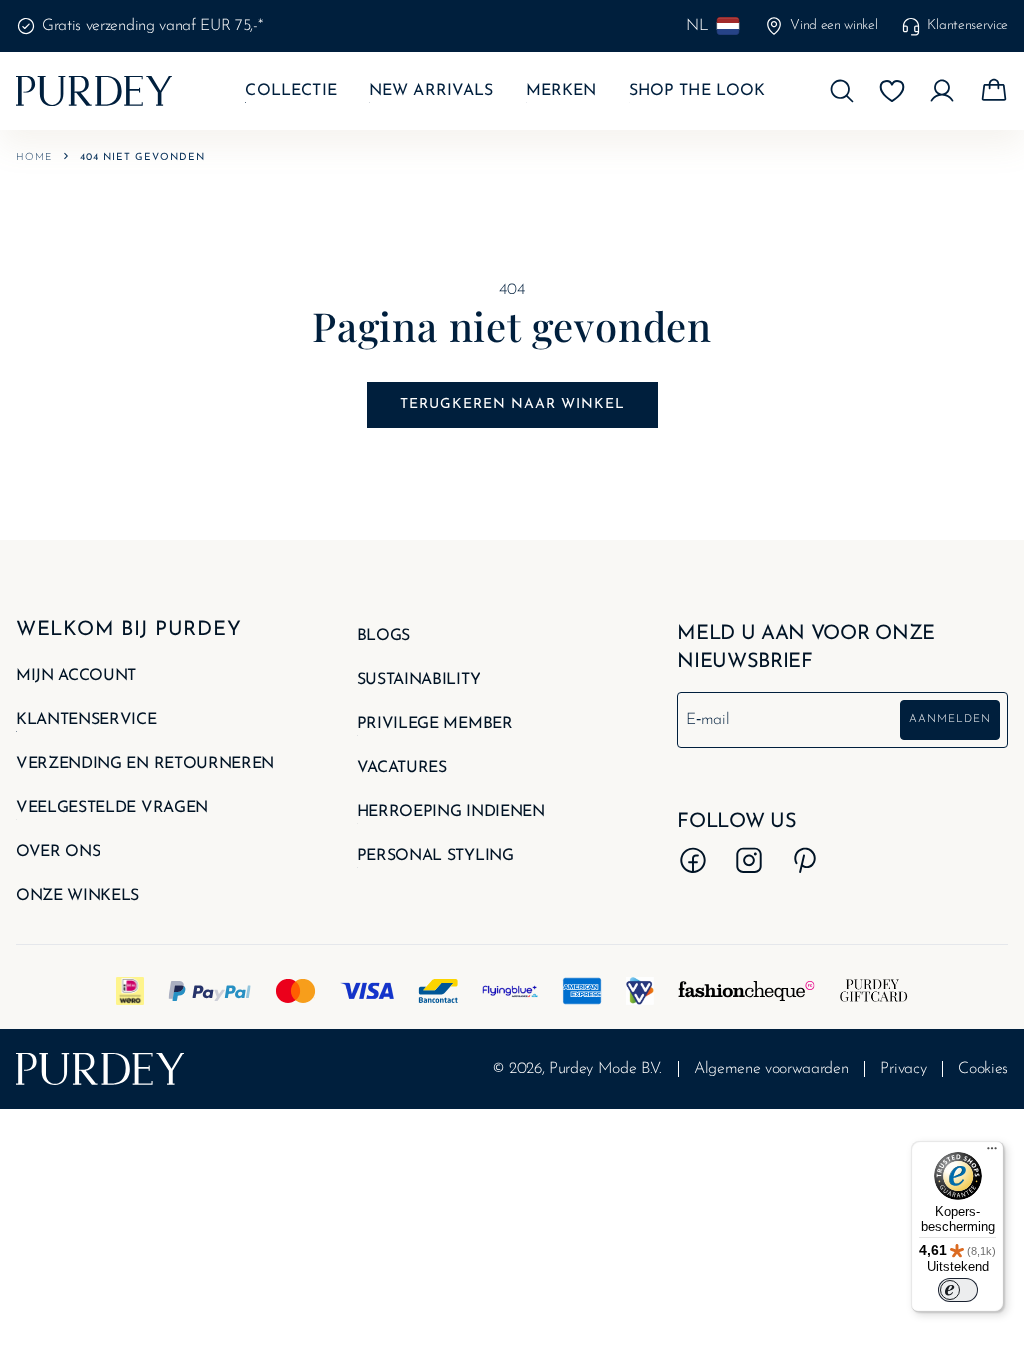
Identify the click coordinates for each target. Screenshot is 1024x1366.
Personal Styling (435, 856)
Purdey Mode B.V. (605, 1069)
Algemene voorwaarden (771, 1069)
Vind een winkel (833, 25)
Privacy (903, 1069)
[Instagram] (749, 860)
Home (34, 157)
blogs (383, 636)
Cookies (983, 1069)
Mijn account (76, 676)
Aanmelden (950, 719)
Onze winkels (77, 896)
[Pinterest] (805, 860)
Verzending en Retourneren (145, 764)
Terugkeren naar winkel (512, 404)
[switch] (958, 1290)
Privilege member (435, 724)
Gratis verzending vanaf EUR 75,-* (152, 26)
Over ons (58, 852)
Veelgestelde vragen (112, 808)
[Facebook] (693, 860)
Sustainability (419, 680)
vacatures (402, 768)
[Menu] (992, 1153)
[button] (842, 91)
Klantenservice (967, 25)
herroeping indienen (451, 812)
